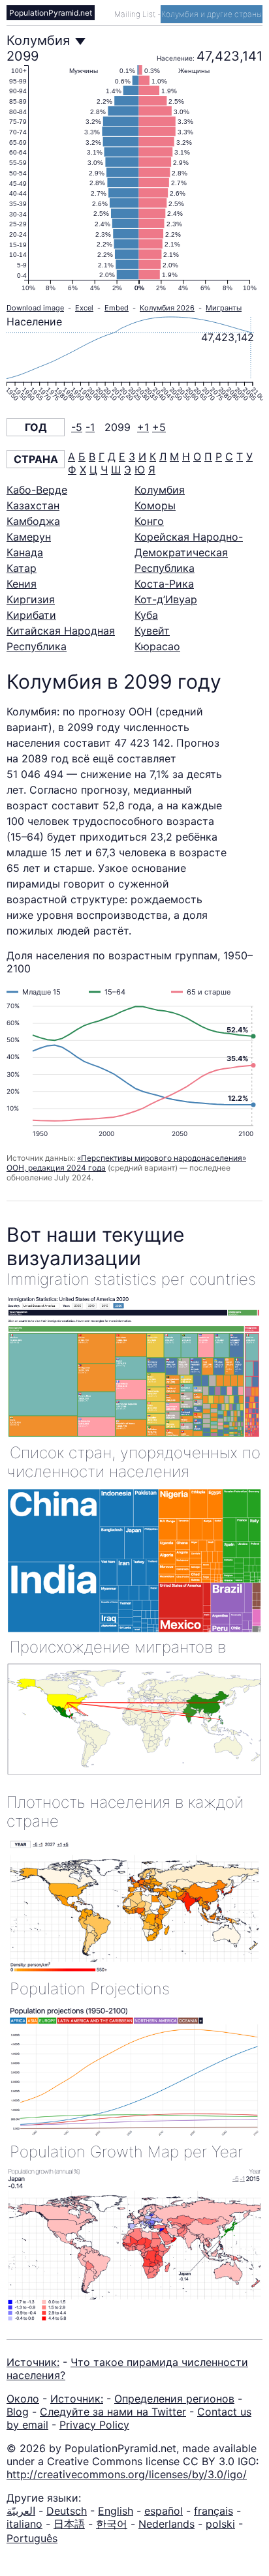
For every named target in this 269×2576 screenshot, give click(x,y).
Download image (35, 308)
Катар (22, 568)
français (214, 2511)
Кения (22, 584)
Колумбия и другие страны (212, 14)
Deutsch (67, 2511)
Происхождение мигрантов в (118, 1647)
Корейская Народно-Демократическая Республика (189, 552)
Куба (146, 615)
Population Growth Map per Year (126, 2152)
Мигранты (224, 308)
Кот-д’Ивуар (166, 599)
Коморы (155, 505)
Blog (18, 2412)
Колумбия (160, 490)
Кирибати (31, 615)
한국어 (112, 2524)
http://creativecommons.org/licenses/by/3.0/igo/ (127, 2474)
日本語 (69, 2524)
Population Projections (90, 1989)
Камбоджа (33, 521)
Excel (84, 308)
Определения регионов (174, 2399)
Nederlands (166, 2524)
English (116, 2511)
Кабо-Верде (37, 490)
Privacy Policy (94, 2425)
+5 (159, 427)
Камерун (29, 537)
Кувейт (152, 631)
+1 (143, 427)
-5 (77, 427)
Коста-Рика (164, 584)
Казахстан (33, 505)
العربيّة (21, 2511)
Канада (25, 552)
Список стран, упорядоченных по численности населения (134, 1462)
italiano (24, 2524)
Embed (117, 308)
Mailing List (136, 14)
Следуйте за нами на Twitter (113, 2412)
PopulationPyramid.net (51, 13)
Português (32, 2538)
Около (23, 2399)
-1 (90, 427)
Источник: (33, 2362)
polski (220, 2524)
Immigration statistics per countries (131, 1279)
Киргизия (31, 599)
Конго (149, 521)
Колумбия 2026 (167, 308)
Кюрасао (157, 646)
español (164, 2511)
